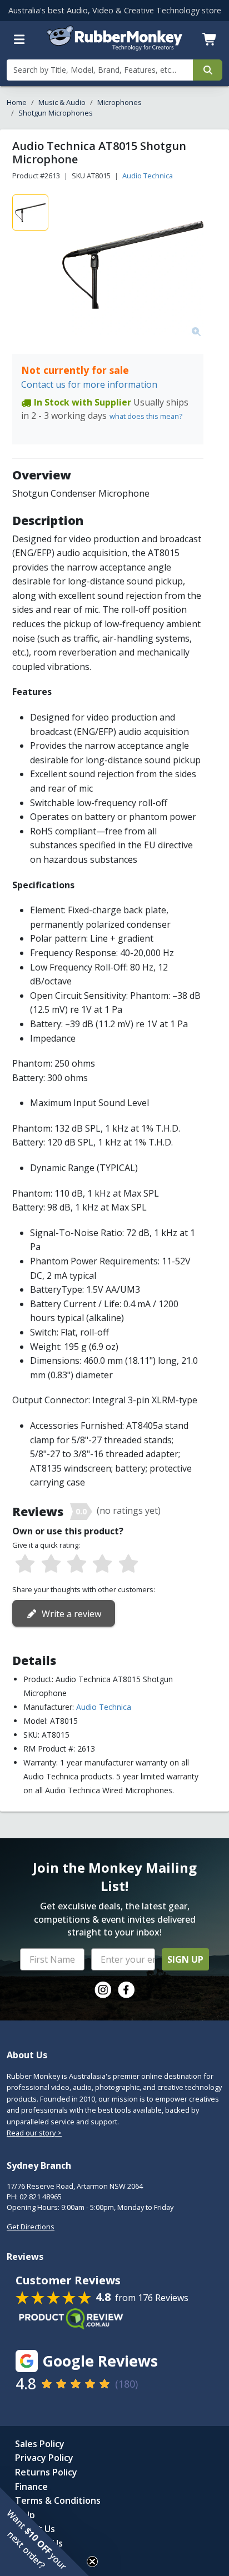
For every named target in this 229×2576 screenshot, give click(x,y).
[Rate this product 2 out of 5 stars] (51, 1564)
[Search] (208, 70)
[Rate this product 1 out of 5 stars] (25, 1564)
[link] (103, 1990)
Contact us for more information (89, 384)
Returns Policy (46, 2472)
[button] (44, 2532)
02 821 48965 (41, 2197)
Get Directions (31, 2227)
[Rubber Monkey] (115, 47)
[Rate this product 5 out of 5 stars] (128, 1564)
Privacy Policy (44, 2458)
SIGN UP (185, 1959)
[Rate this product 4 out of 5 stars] (102, 1564)
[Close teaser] (92, 2562)
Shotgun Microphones (56, 113)
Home (17, 102)
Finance (31, 2487)
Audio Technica (148, 176)
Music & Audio (62, 102)
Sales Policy (40, 2444)
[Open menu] (19, 39)
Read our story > (34, 2133)
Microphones (120, 102)
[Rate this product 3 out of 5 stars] (77, 1564)
